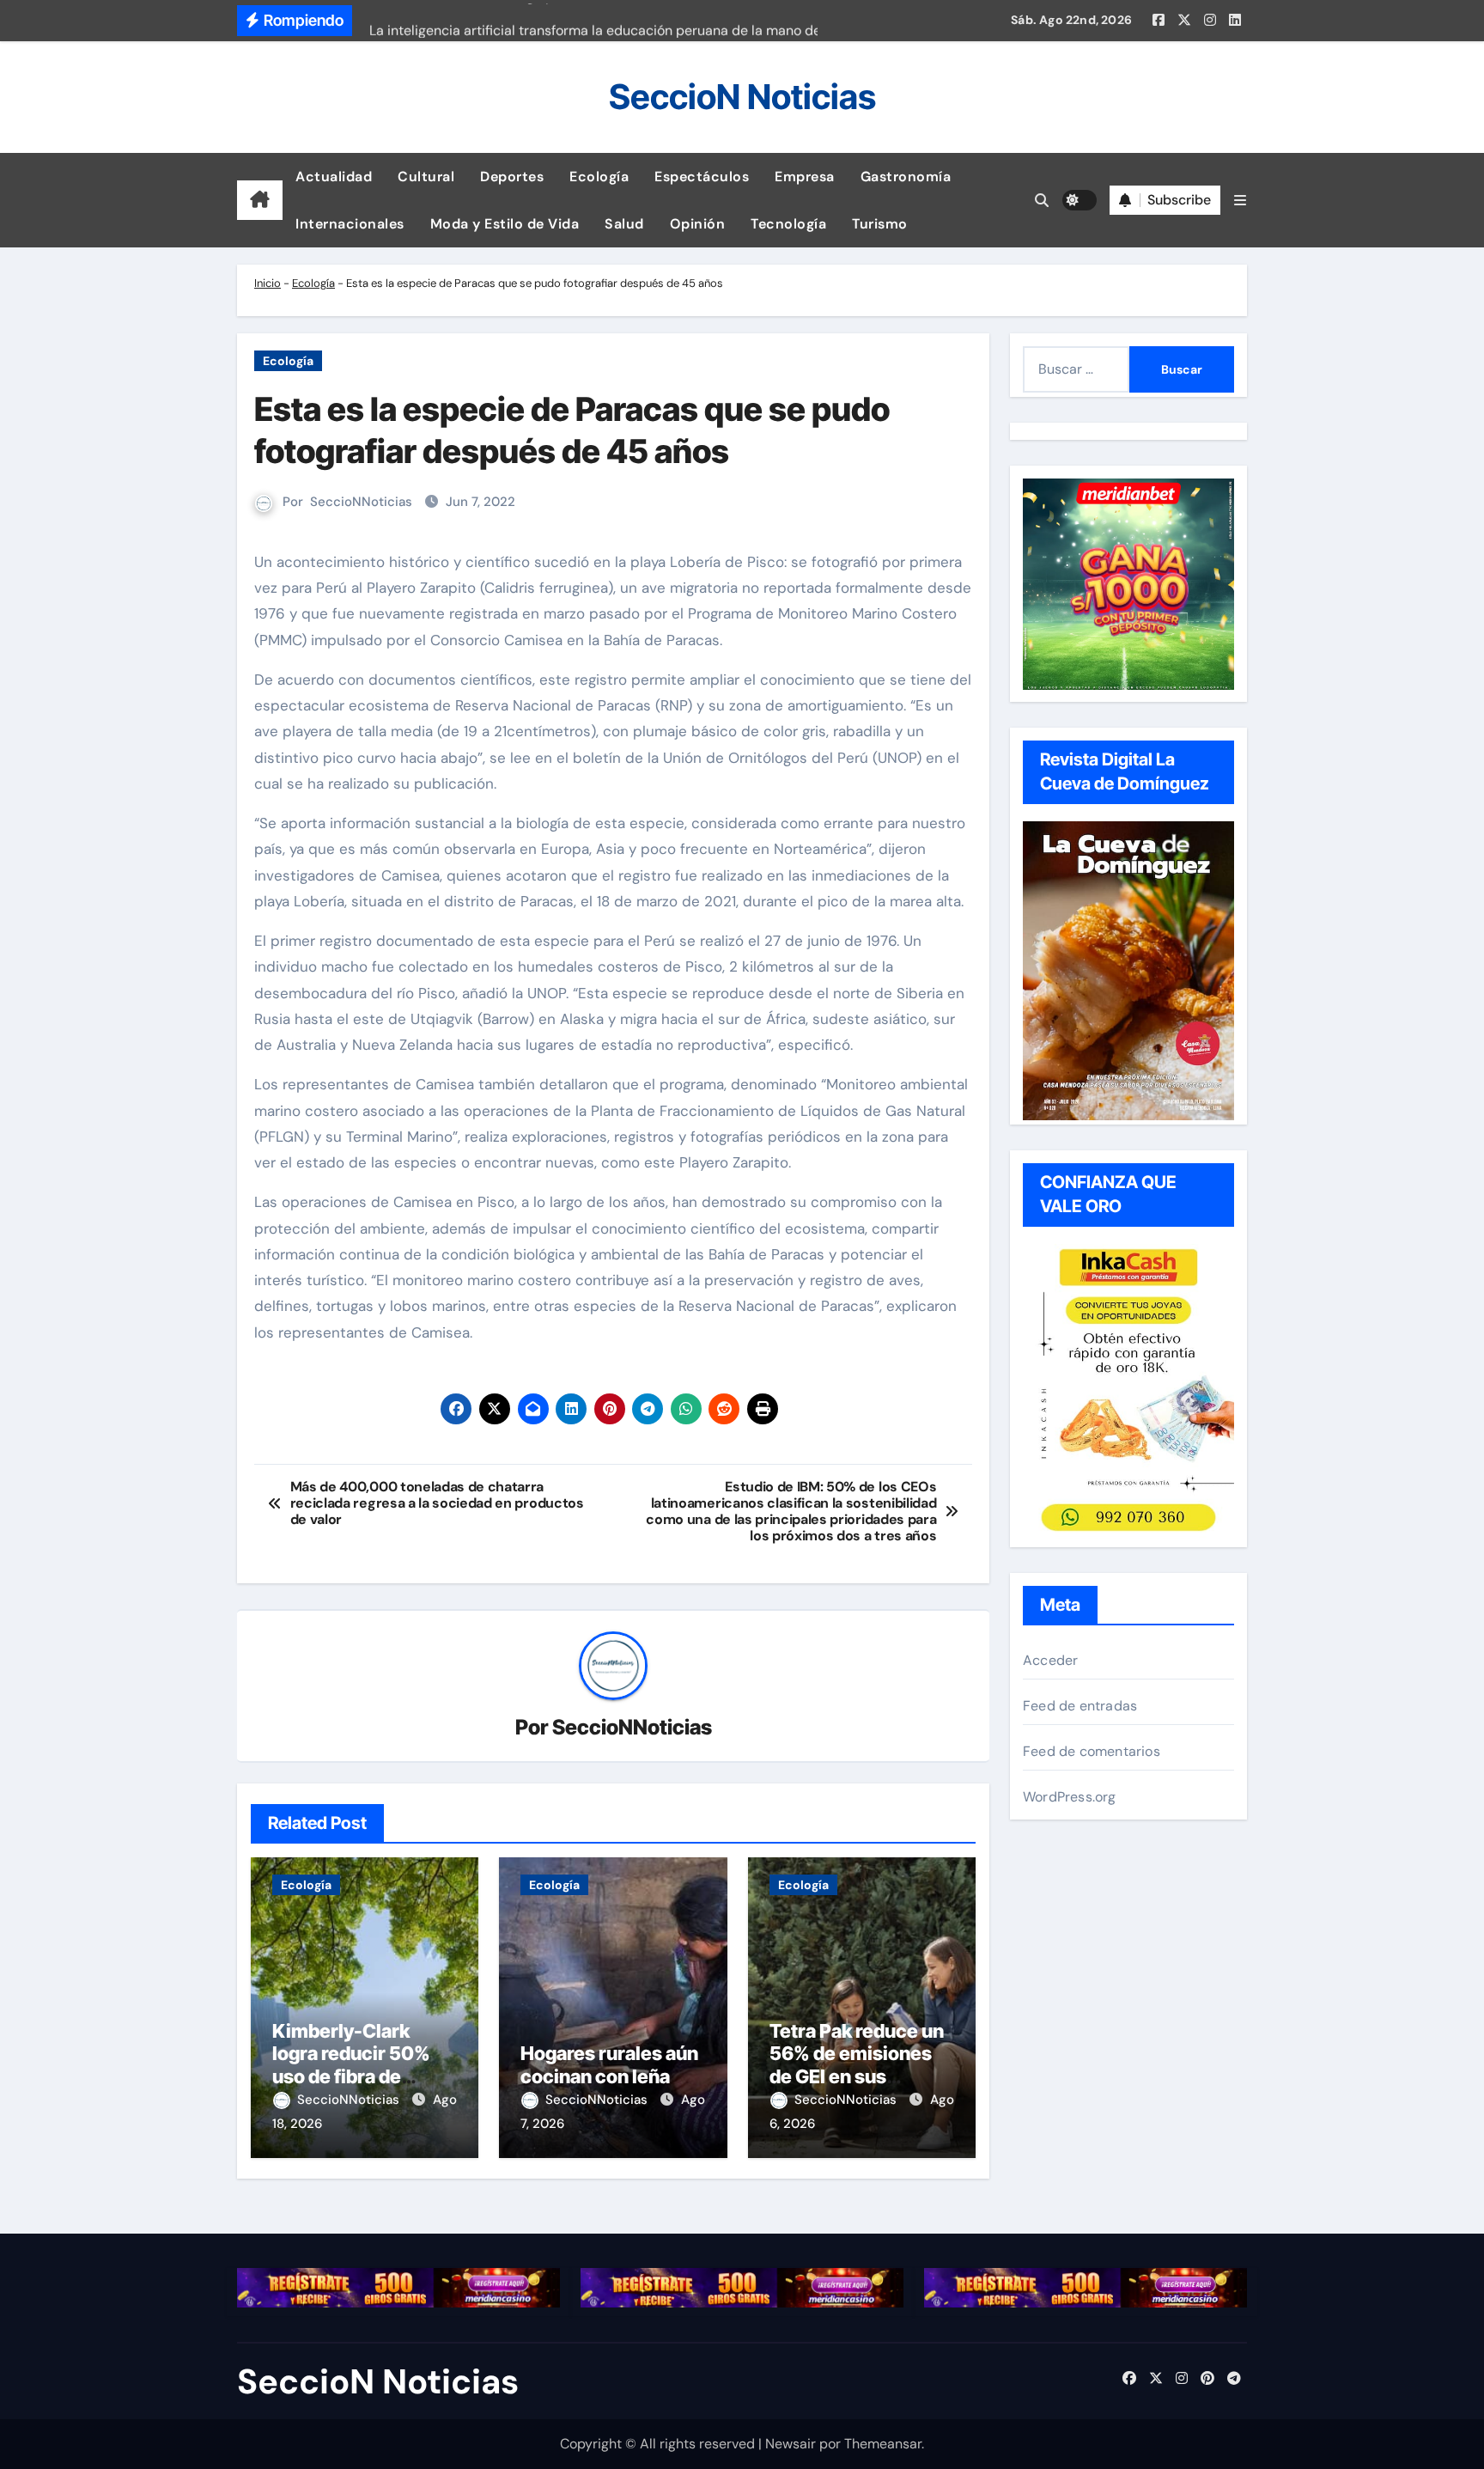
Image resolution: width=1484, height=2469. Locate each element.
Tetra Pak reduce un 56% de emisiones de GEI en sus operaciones (857, 2065)
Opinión (698, 224)
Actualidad (334, 177)
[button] (1240, 201)
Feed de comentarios (1092, 1751)
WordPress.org (1070, 1797)
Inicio (268, 283)
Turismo (880, 224)
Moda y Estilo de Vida (505, 224)
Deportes (512, 177)
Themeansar (883, 2444)
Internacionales (350, 224)
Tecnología (788, 224)
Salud (624, 224)
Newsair (791, 2444)
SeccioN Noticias (742, 97)
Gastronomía (906, 177)
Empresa (805, 177)
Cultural (426, 177)
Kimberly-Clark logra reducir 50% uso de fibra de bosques (351, 2065)
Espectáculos (702, 177)
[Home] (260, 200)
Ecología (599, 177)
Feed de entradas (1080, 1706)
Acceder (1050, 1660)
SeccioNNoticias (361, 502)
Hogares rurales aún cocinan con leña (609, 2064)
